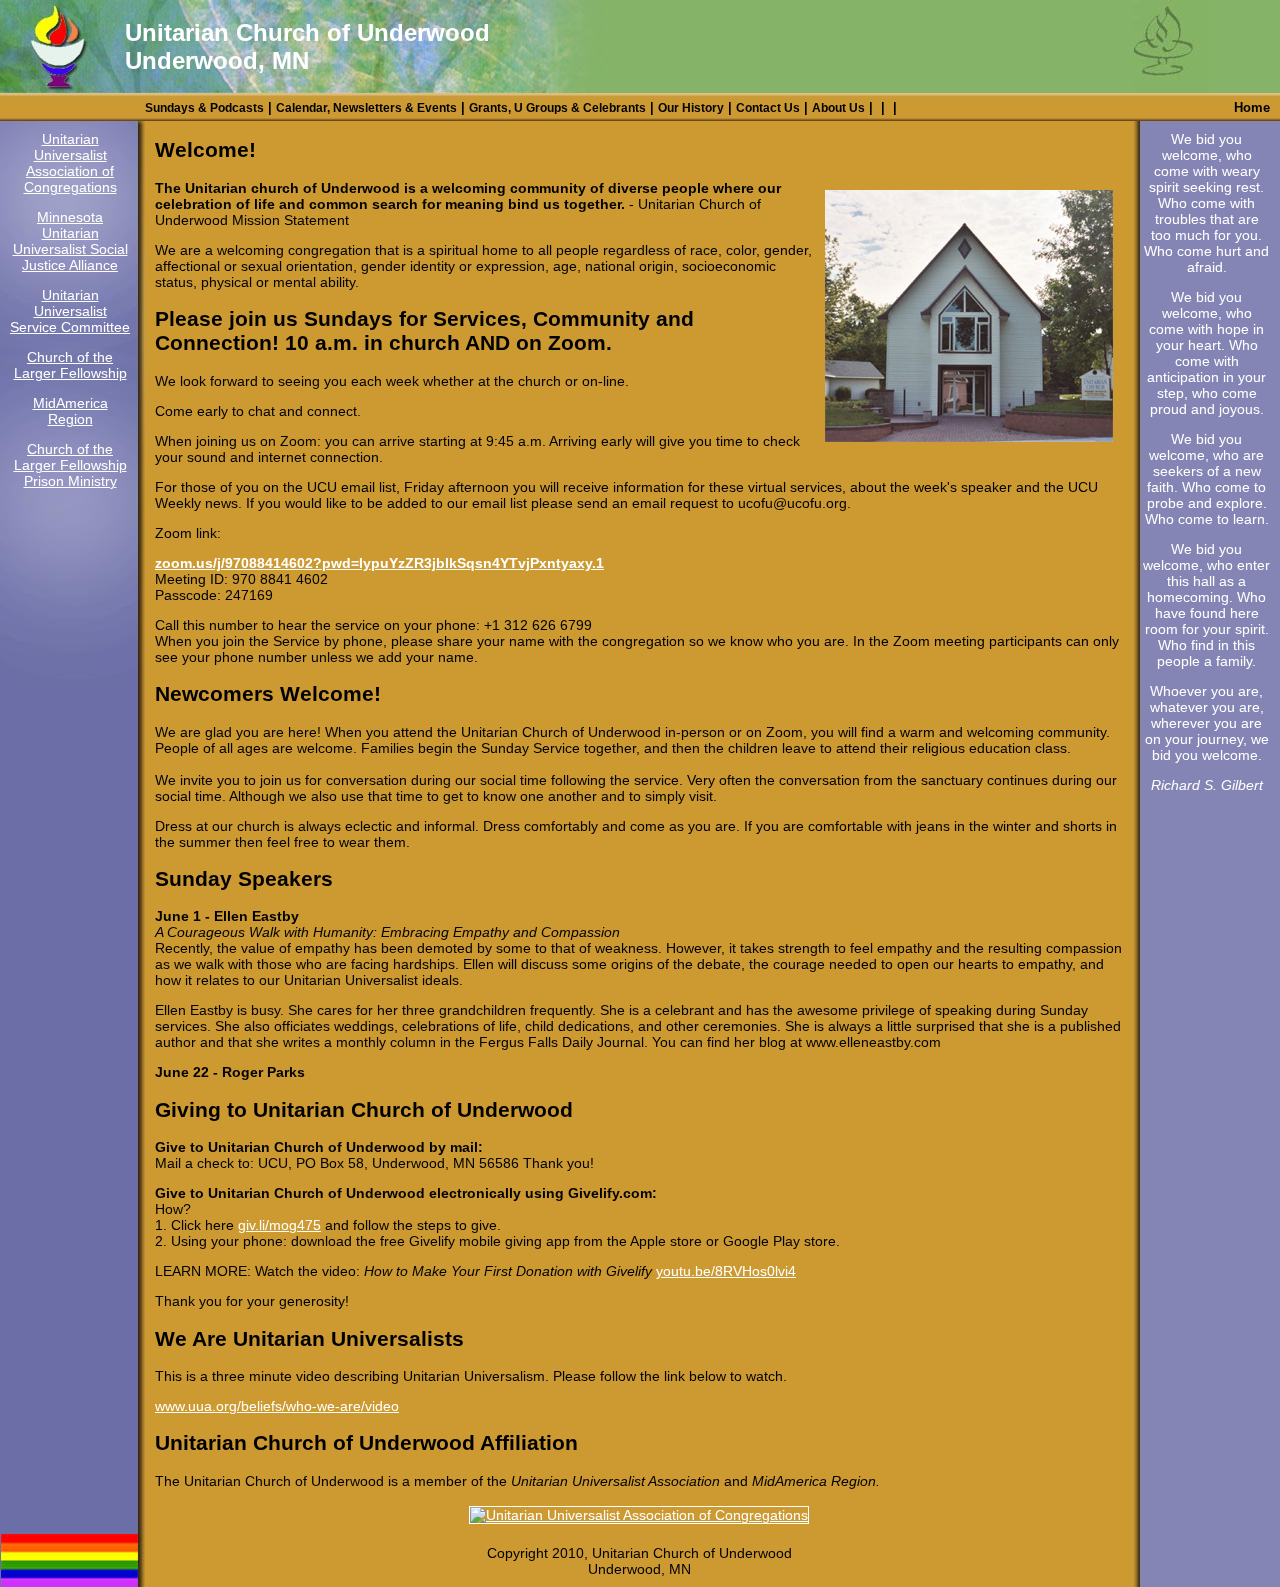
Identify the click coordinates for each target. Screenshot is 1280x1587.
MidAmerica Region (70, 411)
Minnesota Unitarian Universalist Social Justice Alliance (70, 241)
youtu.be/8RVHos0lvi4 (726, 1271)
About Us (838, 108)
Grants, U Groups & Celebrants (557, 108)
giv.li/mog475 (279, 1225)
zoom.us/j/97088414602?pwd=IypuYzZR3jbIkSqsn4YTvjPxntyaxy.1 (379, 563)
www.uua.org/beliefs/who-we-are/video (277, 1406)
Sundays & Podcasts (204, 108)
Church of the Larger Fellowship (70, 365)
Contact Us (768, 108)
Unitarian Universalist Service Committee (70, 311)
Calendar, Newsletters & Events (366, 108)
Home (1252, 107)
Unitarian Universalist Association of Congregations (70, 163)
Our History (691, 108)
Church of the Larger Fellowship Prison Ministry (70, 465)
